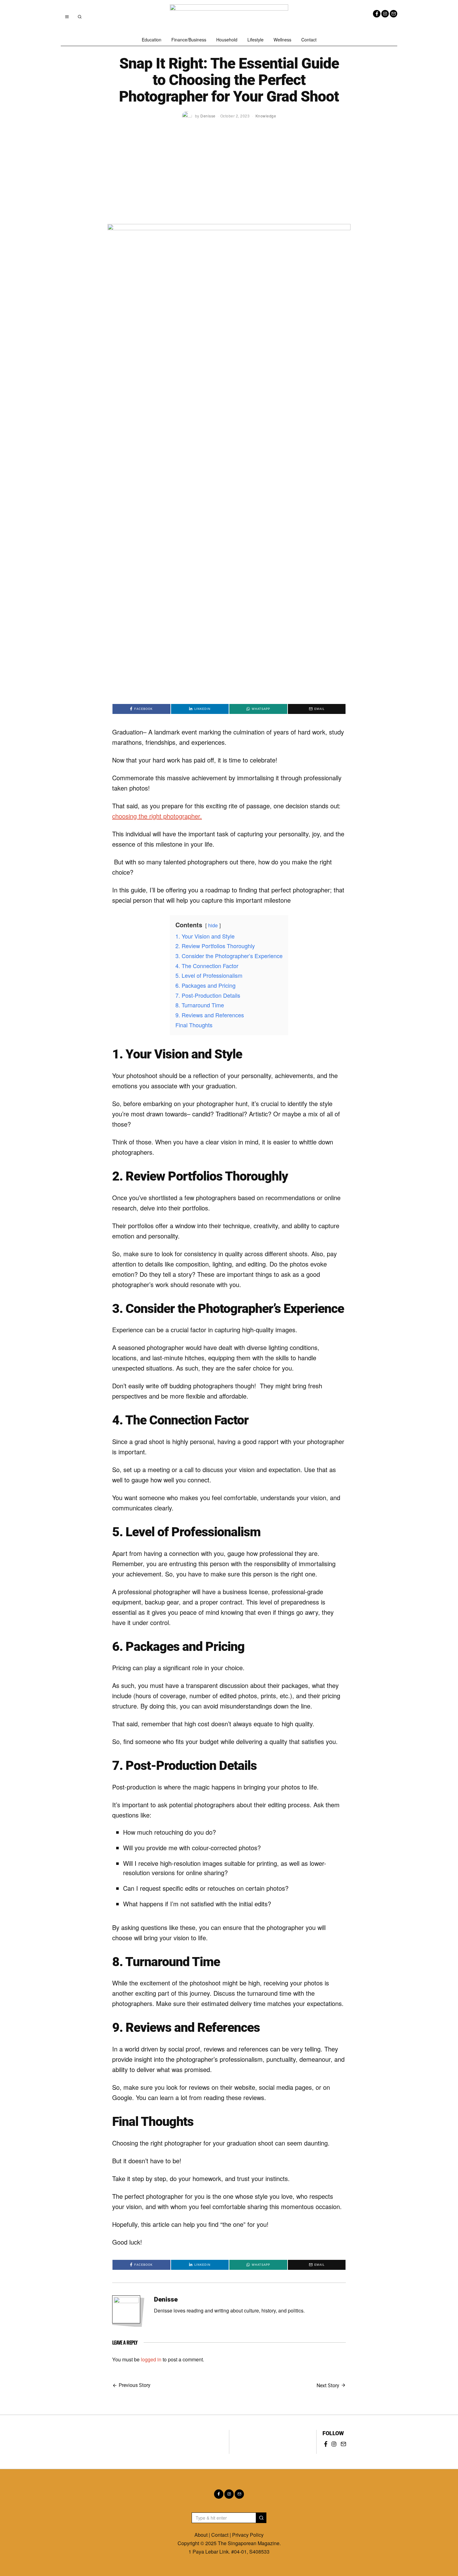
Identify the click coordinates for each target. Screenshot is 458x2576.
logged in (151, 2359)
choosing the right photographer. (157, 816)
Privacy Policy (248, 2535)
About (201, 2535)
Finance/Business (189, 40)
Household (227, 40)
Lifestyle (255, 40)
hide (213, 925)
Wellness (282, 40)
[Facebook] (377, 14)
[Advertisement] (229, 177)
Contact (309, 40)
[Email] (394, 14)
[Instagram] (385, 14)
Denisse (166, 2299)
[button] (261, 2518)
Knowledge (266, 116)
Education (152, 40)
